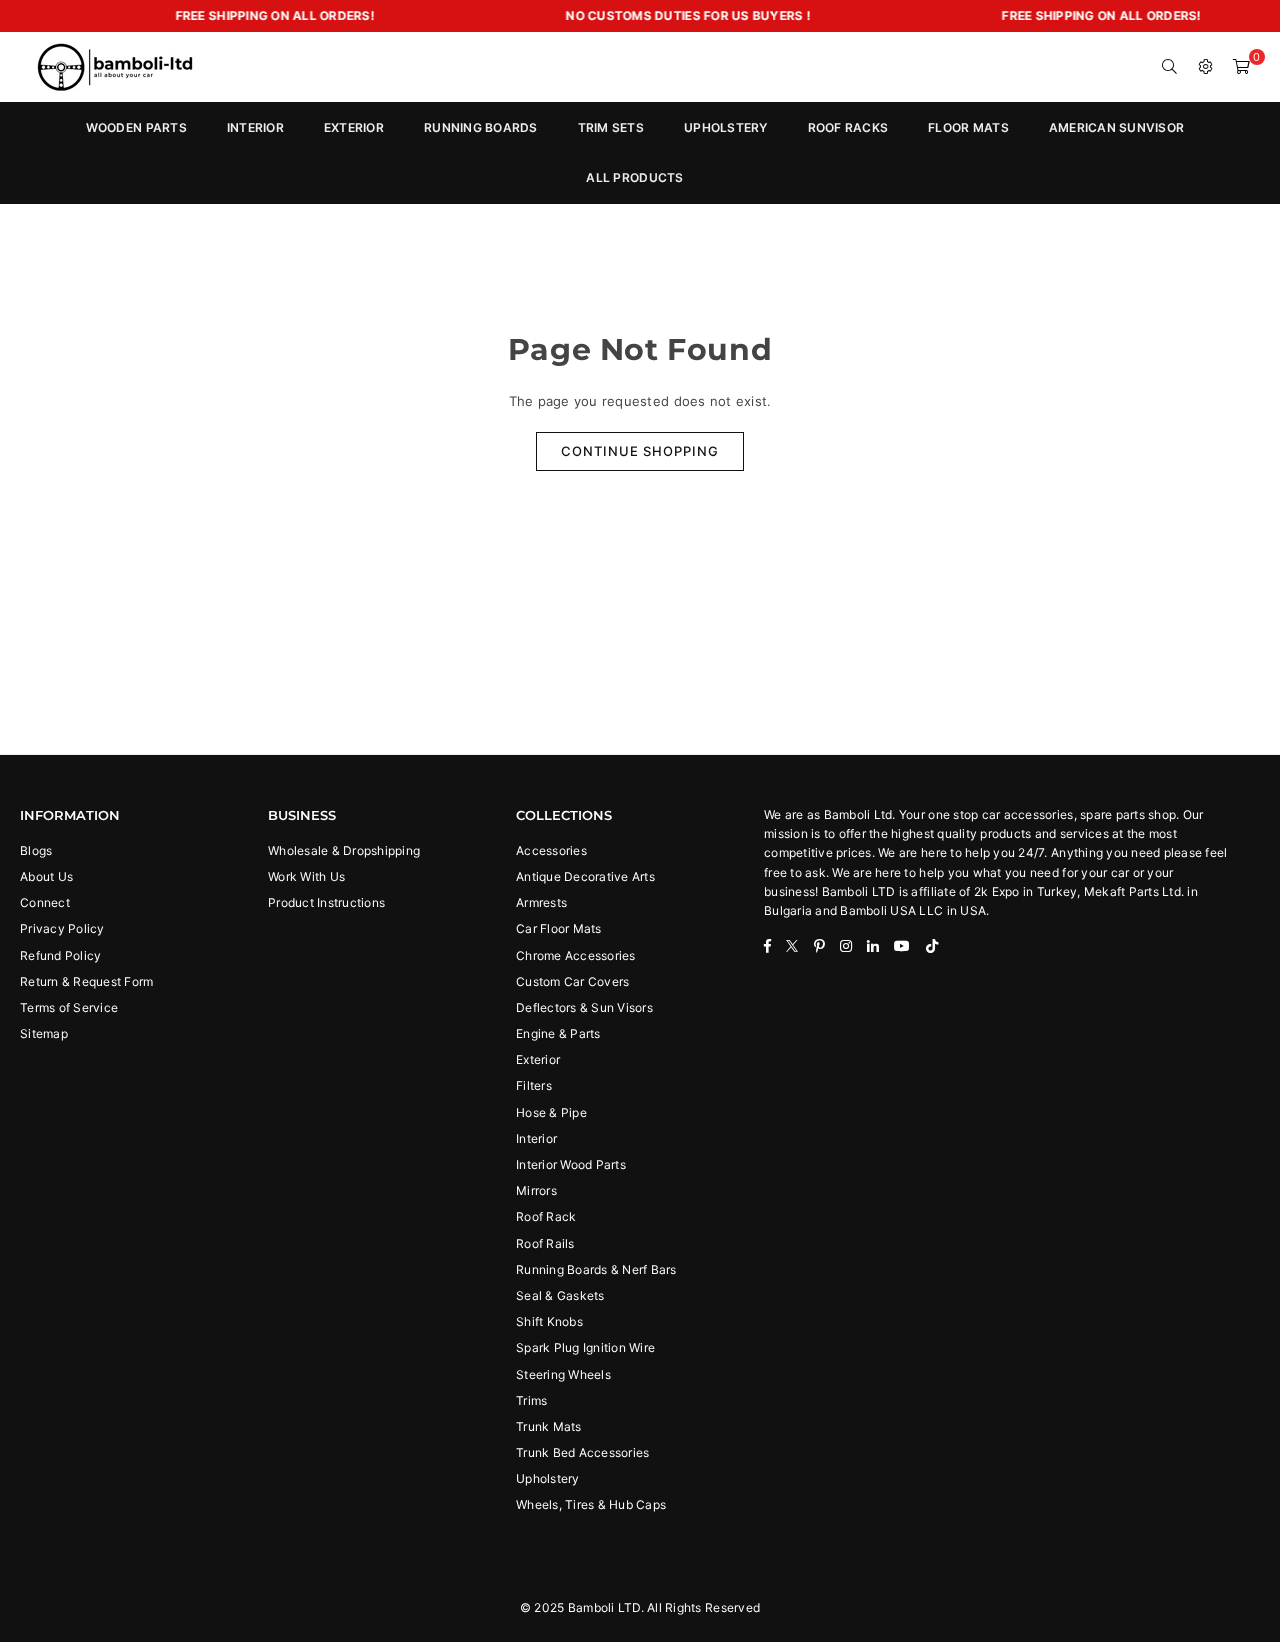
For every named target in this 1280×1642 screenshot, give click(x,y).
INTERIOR (255, 127)
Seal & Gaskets (560, 1295)
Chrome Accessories (576, 955)
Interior (536, 1138)
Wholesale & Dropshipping (344, 850)
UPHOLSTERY (726, 127)
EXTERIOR (354, 127)
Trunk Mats (549, 1426)
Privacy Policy (62, 928)
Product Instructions (326, 902)
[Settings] (1206, 67)
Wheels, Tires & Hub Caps (591, 1504)
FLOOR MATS (968, 127)
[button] (1242, 67)
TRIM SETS (611, 127)
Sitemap (44, 1033)
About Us (46, 876)
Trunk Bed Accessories (582, 1452)
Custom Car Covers (572, 981)
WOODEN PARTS (136, 127)
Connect (45, 902)
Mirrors (536, 1190)
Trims (531, 1400)
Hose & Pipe (551, 1112)
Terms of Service (69, 1007)
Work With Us (306, 876)
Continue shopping (640, 451)
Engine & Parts (558, 1033)
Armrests (541, 902)
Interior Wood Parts (571, 1164)
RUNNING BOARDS (481, 127)
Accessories (551, 850)
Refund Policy (60, 955)
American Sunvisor (1116, 127)
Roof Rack (546, 1216)
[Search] (1170, 67)
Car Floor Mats (559, 928)
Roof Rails (545, 1243)
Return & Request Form (86, 981)
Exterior (538, 1059)
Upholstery (548, 1478)
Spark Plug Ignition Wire (585, 1347)
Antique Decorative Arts (585, 876)
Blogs (36, 850)
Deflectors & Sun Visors (584, 1007)
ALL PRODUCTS (634, 177)
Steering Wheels (563, 1374)
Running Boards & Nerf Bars (596, 1269)
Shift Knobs (549, 1321)
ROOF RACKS (848, 127)
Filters (534, 1085)
